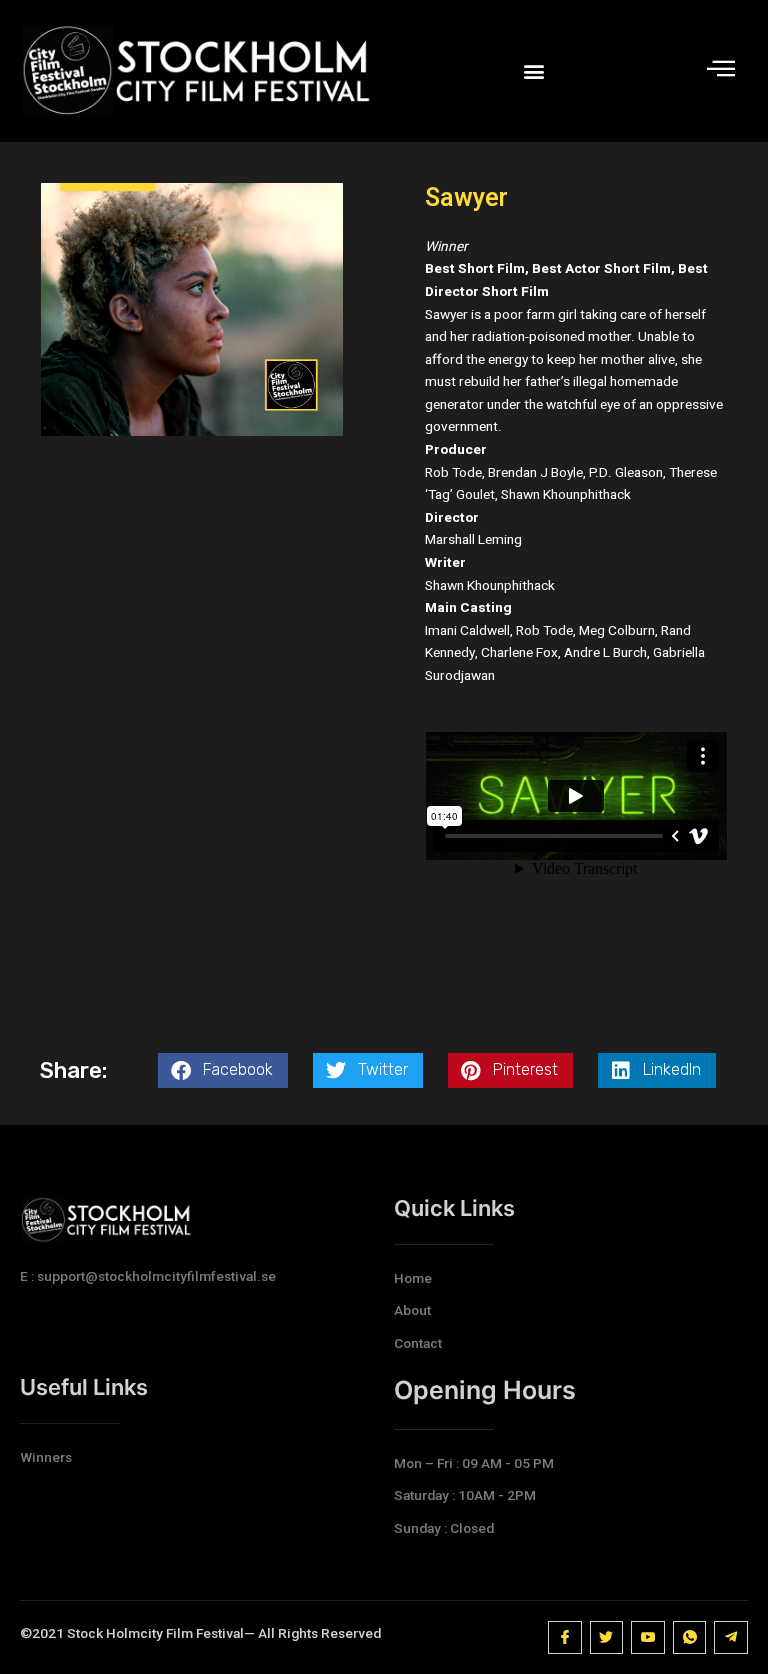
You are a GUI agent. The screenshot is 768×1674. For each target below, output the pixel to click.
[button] (533, 71)
